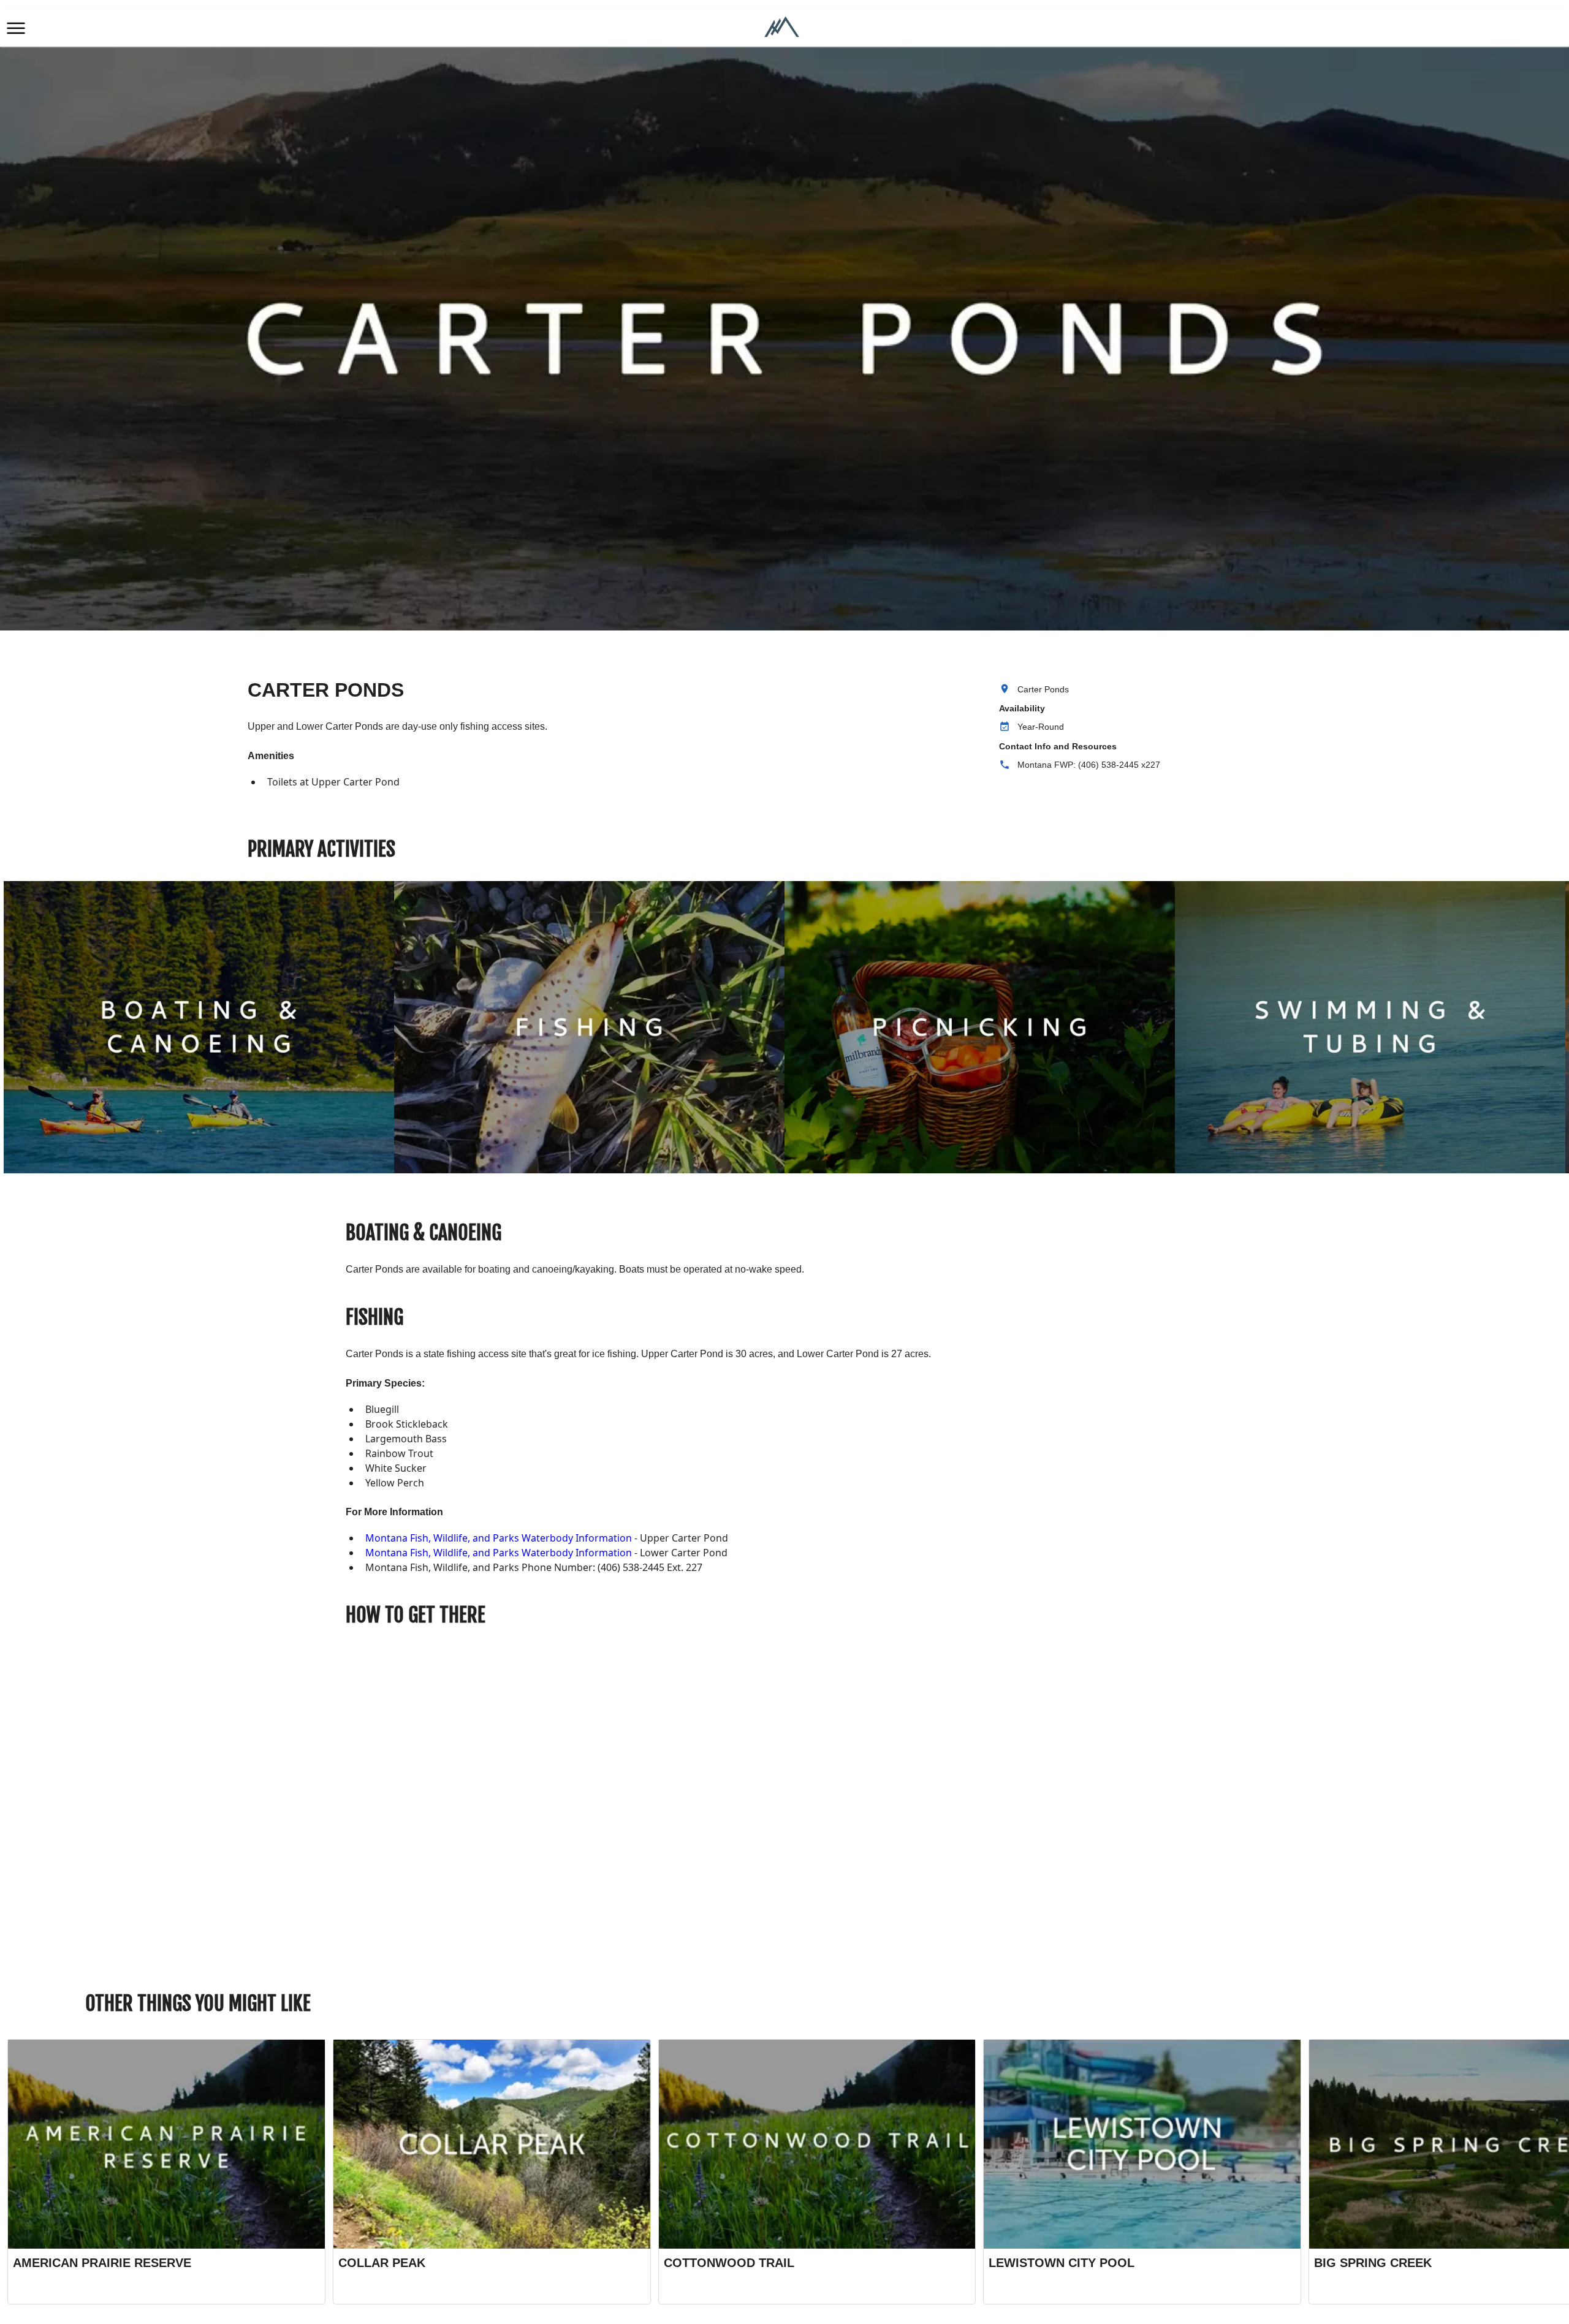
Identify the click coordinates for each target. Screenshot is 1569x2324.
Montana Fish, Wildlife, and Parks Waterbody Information (499, 1538)
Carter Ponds (1043, 689)
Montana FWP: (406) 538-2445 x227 (1089, 765)
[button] (16, 28)
